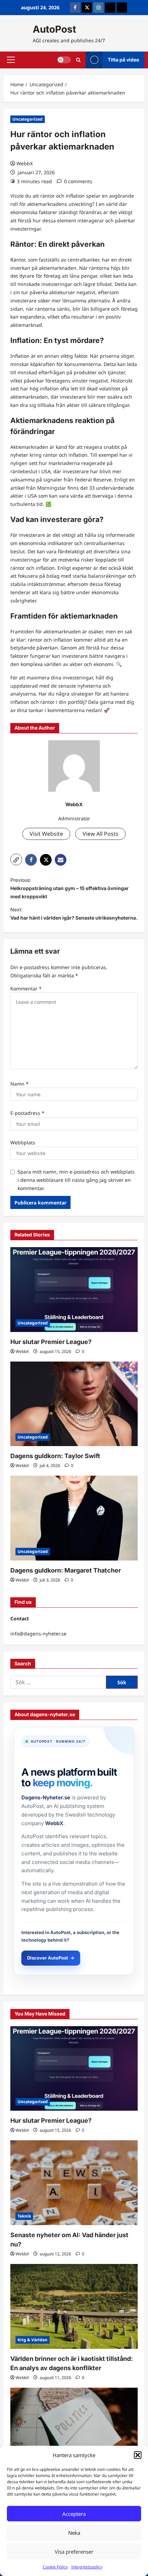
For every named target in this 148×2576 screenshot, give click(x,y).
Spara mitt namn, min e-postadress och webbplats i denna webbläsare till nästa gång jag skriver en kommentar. (76, 1180)
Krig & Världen (33, 2340)
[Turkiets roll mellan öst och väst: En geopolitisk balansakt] (74, 2430)
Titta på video (124, 60)
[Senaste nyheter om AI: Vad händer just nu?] (74, 2183)
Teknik (24, 2216)
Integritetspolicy (87, 2567)
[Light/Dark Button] (64, 60)
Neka (74, 2533)
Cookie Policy (55, 2567)
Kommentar (26, 989)
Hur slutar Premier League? (51, 1342)
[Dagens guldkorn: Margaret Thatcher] (74, 1518)
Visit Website (46, 834)
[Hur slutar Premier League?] (74, 1290)
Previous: (70, 888)
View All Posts (101, 834)
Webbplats (23, 1142)
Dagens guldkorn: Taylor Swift (55, 1456)
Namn (19, 1084)
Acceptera (74, 2514)
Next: (74, 914)
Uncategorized (28, 119)
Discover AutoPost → (51, 1958)
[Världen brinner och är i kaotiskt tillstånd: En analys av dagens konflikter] (74, 2306)
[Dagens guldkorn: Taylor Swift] (74, 1404)
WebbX (25, 163)
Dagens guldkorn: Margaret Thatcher (66, 1570)
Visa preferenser (74, 2552)
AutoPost (54, 29)
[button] (138, 2455)
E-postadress (27, 1113)
